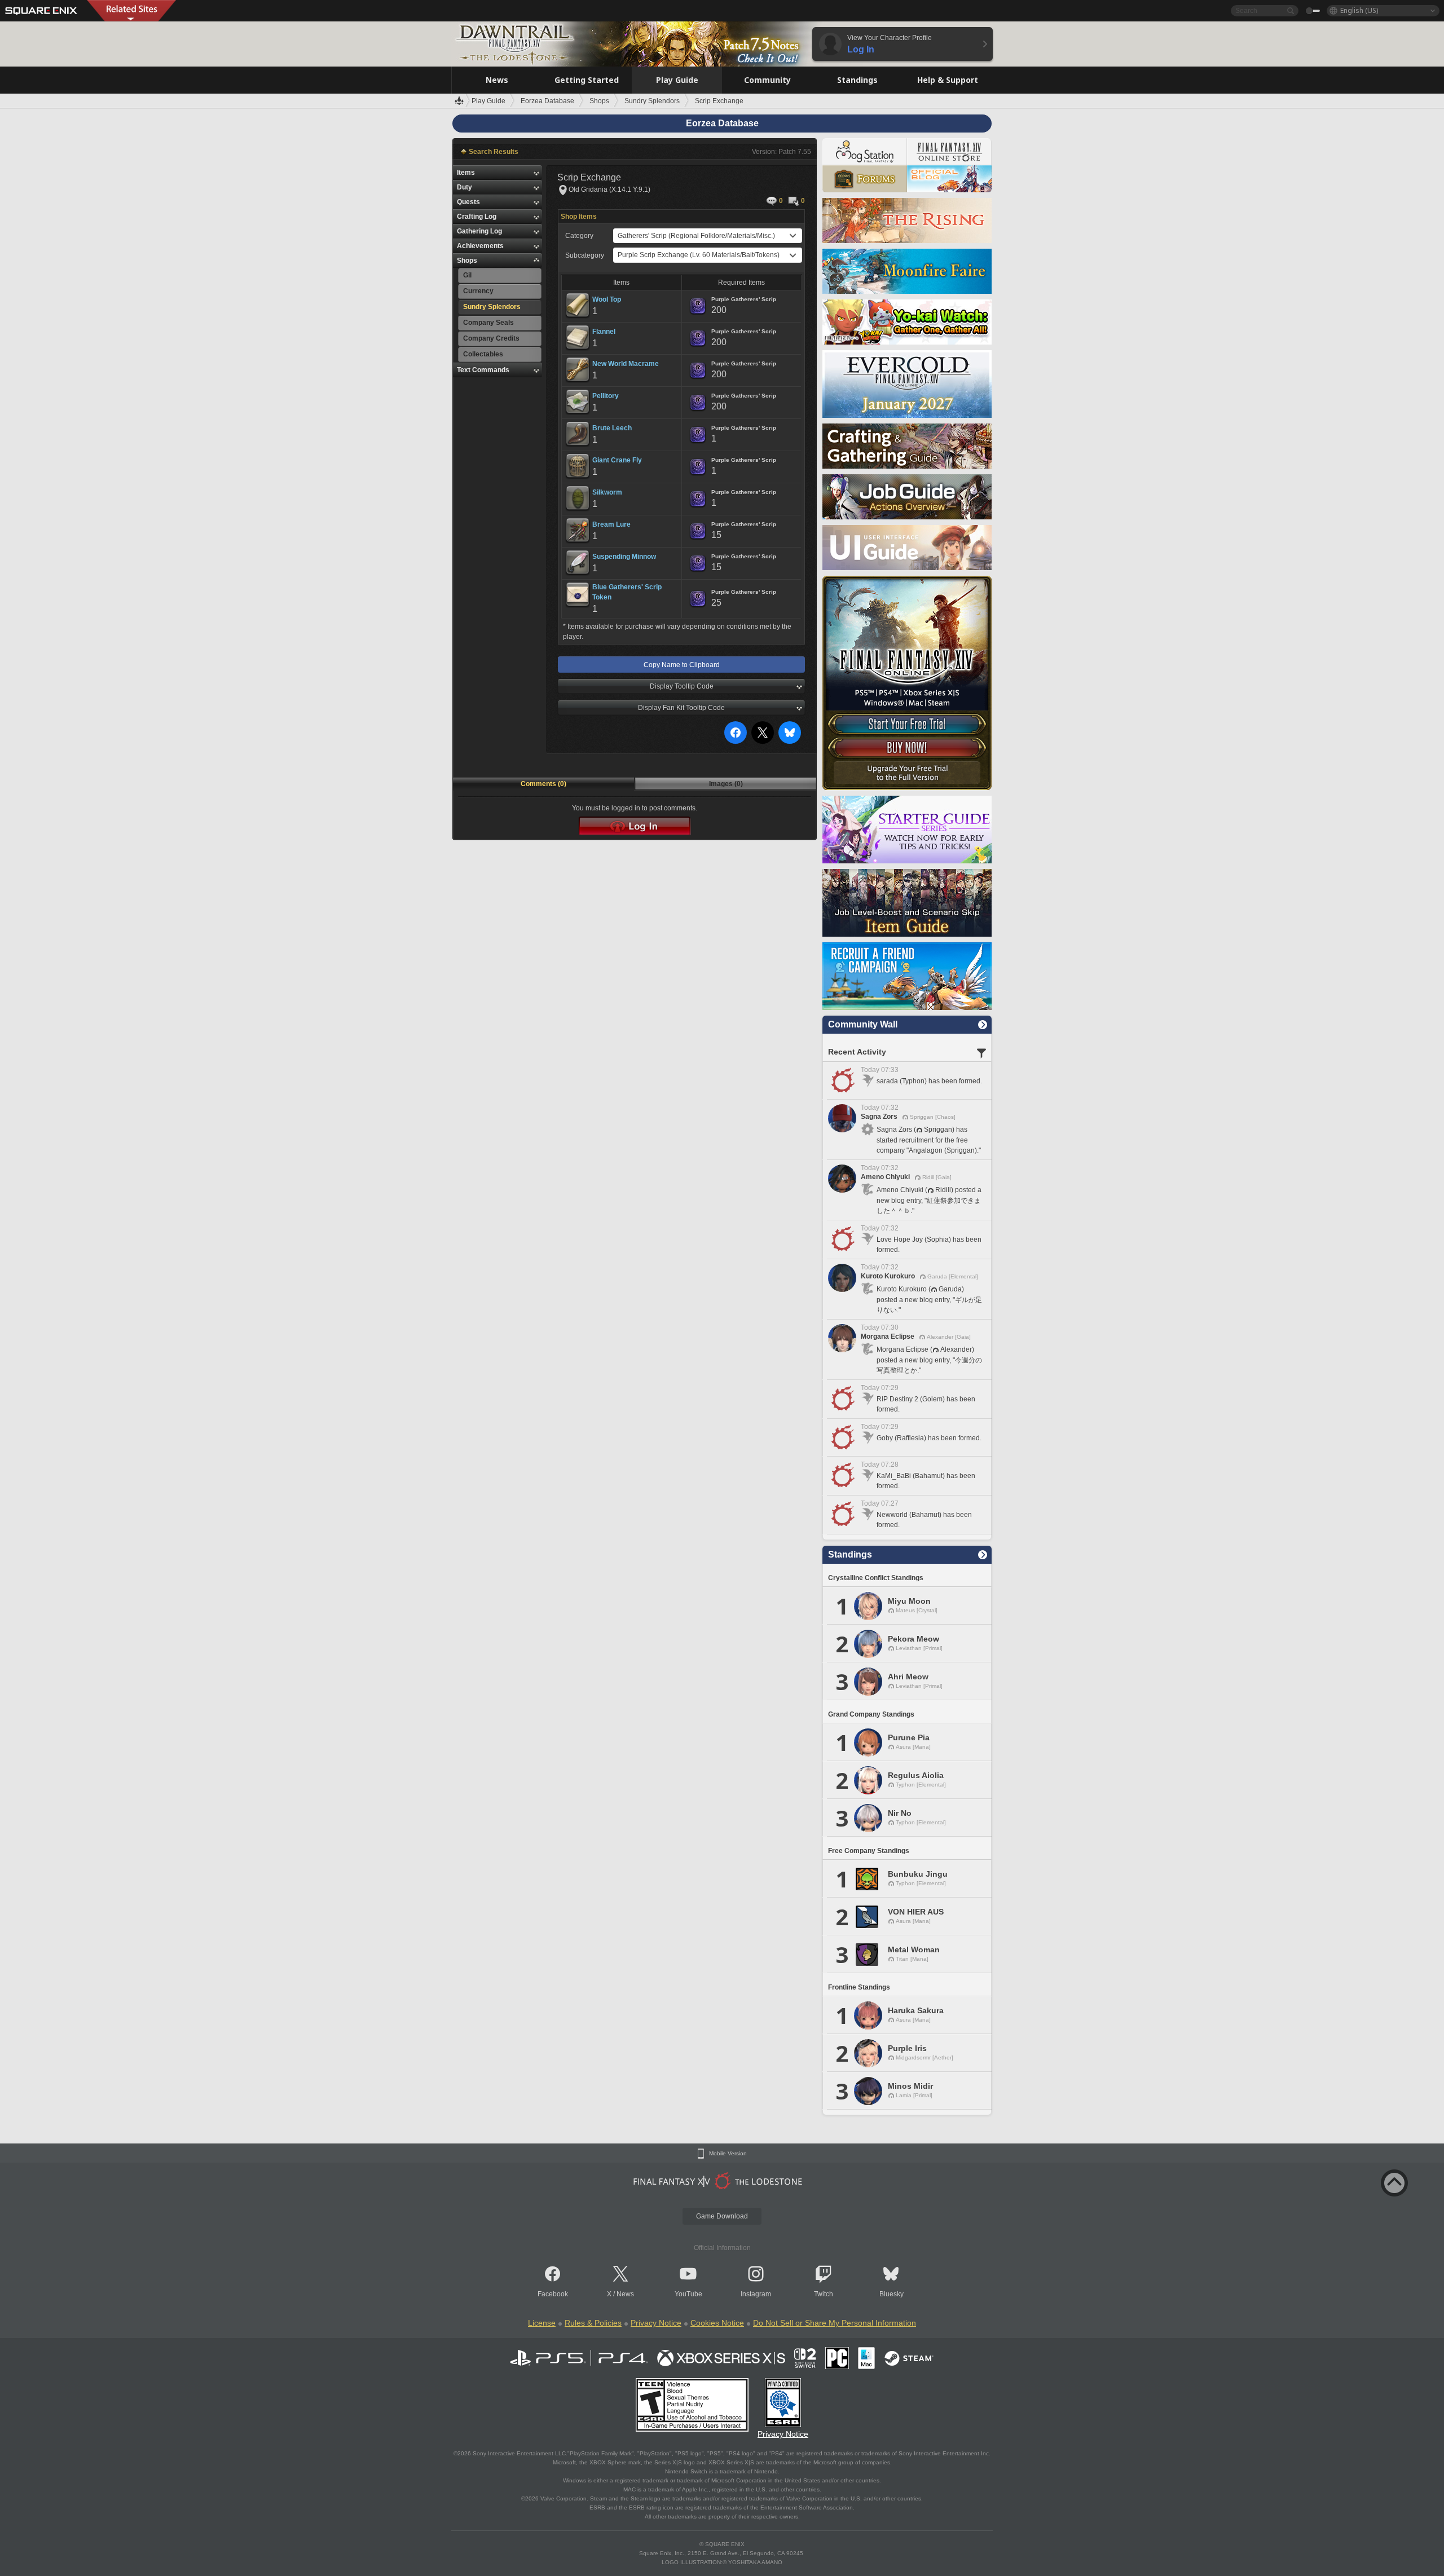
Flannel (604, 332)
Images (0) (726, 784)
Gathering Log (479, 231)
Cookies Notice (717, 2323)
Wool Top (607, 299)
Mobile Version (728, 2154)
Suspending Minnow (624, 557)
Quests (468, 202)
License (542, 2323)
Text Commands (483, 370)
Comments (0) (543, 784)
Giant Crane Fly (617, 460)
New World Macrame (626, 364)
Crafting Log (477, 217)
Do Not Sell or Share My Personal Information (835, 2323)
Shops (467, 261)
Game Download (722, 2216)
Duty (465, 187)
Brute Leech (612, 428)
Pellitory (606, 396)
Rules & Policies (593, 2323)
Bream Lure (611, 524)
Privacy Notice (656, 2323)
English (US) (1359, 10)
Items (466, 173)
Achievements (480, 246)
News (625, 2294)
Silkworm (607, 492)
